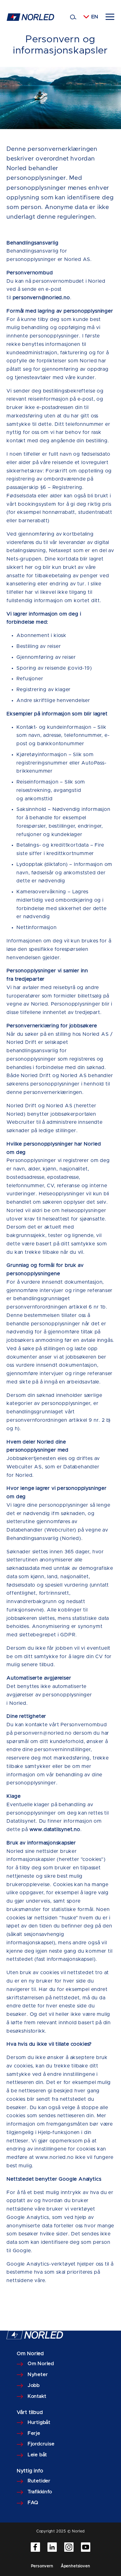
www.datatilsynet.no (55, 1830)
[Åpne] (110, 17)
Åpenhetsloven (76, 2566)
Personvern (42, 2566)
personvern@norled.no (41, 298)
